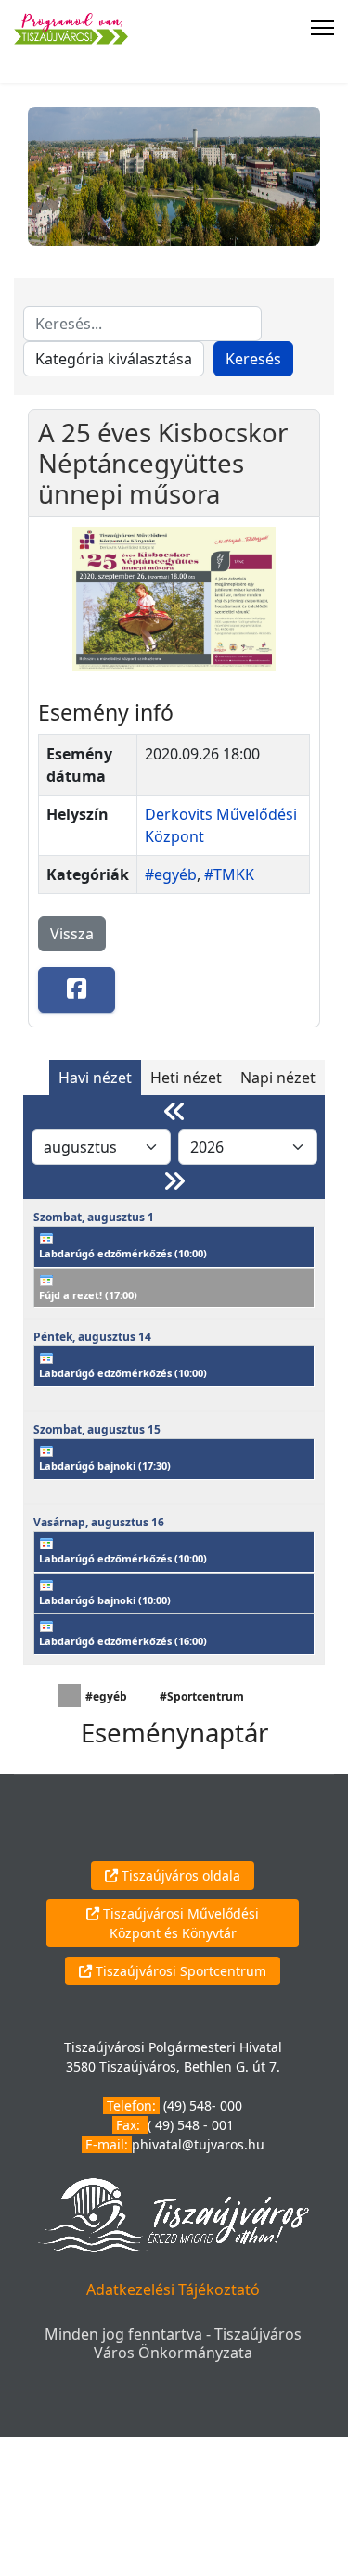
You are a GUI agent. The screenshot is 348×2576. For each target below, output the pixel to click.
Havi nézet (95, 1078)
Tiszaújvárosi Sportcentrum (179, 1971)
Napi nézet (278, 1078)
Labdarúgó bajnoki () (105, 1466)
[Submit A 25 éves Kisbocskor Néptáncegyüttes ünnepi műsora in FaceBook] (77, 990)
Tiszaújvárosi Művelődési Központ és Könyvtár (179, 1923)
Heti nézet (186, 1078)
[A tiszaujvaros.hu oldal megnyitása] (173, 2214)
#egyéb (171, 874)
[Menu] (322, 28)
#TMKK (229, 874)
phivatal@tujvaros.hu (198, 2144)
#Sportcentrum (202, 1696)
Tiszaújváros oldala (179, 1875)
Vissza (72, 934)
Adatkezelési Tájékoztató (173, 2289)
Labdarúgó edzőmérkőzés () (123, 1253)
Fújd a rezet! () (88, 1295)
